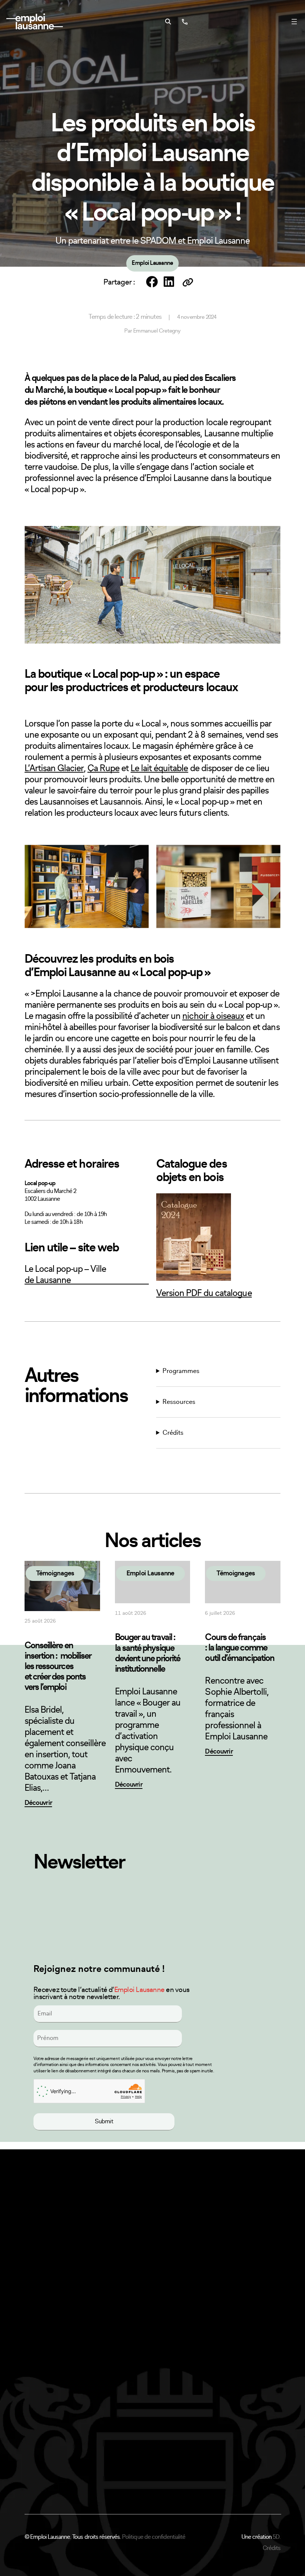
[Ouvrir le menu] (294, 22)
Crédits (173, 1433)
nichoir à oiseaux (213, 1016)
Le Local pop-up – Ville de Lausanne (65, 1275)
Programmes (181, 1371)
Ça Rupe (103, 769)
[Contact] (184, 22)
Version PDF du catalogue (204, 1293)
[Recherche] (168, 22)
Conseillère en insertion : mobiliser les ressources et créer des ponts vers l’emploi (58, 1666)
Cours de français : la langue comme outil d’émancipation (240, 1648)
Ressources (179, 1402)
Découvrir (38, 1803)
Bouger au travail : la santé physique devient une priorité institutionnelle (148, 1653)
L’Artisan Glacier (54, 769)
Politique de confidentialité (154, 2537)
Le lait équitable (159, 769)
